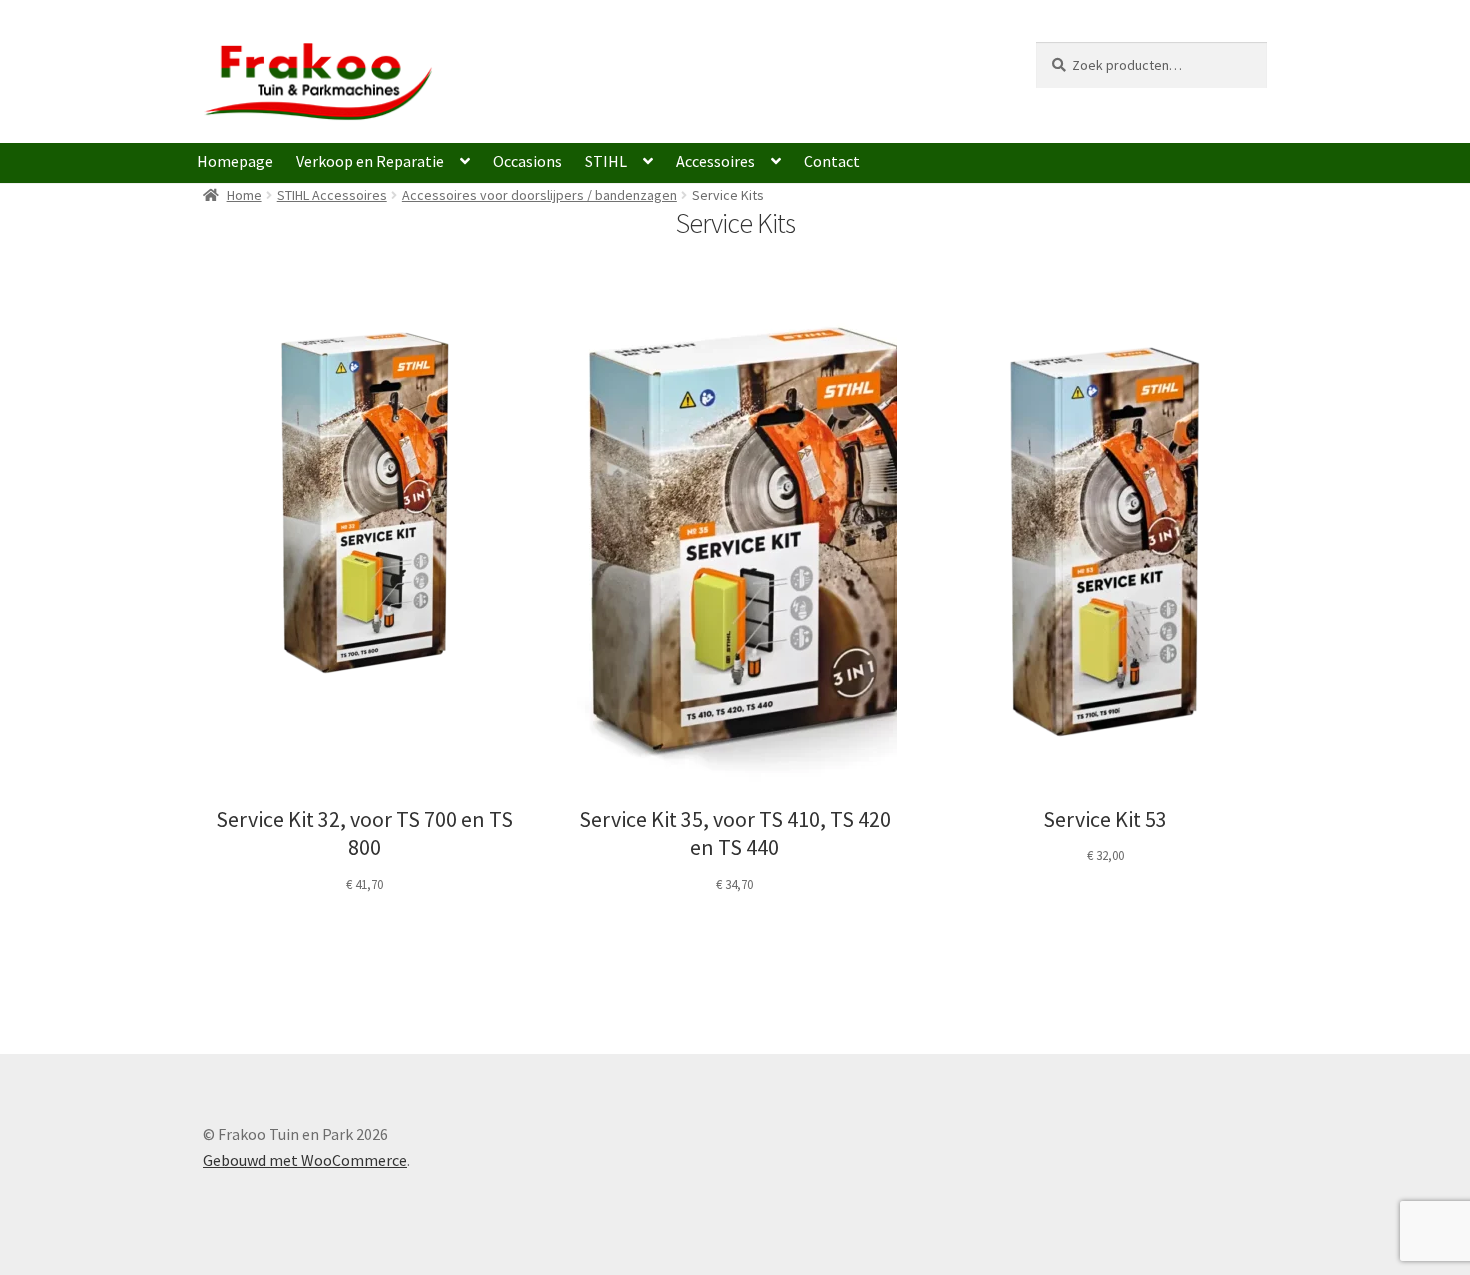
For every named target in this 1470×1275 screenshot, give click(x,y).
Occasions (527, 161)
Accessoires (715, 161)
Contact (832, 161)
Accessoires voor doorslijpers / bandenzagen (539, 195)
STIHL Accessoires (332, 195)
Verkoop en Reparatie (370, 161)
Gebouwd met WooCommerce (305, 1160)
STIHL (606, 161)
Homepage (235, 161)
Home (244, 195)
